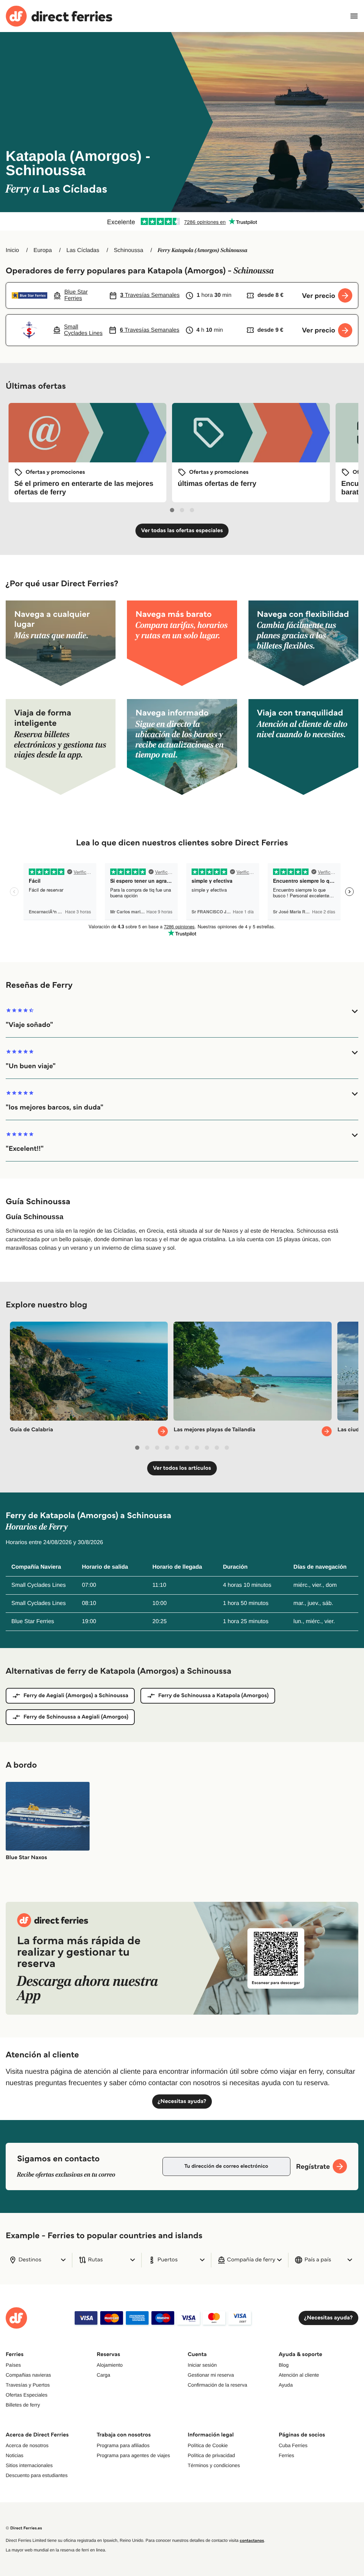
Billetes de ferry (23, 2405)
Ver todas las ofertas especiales (182, 531)
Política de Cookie (208, 2445)
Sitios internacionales (29, 2465)
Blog (284, 2365)
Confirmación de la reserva (217, 2385)
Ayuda (286, 2385)
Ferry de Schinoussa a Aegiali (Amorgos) (76, 1717)
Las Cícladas (83, 250)
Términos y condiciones (214, 2465)
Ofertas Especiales (27, 2395)
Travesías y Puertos (28, 2385)
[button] (182, 1018)
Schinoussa (129, 250)
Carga (103, 2375)
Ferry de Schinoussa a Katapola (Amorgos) (213, 1696)
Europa (43, 250)
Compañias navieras (28, 2375)
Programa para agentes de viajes (133, 2455)
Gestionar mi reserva (211, 2375)
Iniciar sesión (202, 2365)
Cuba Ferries (293, 2445)
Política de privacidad (211, 2455)
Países (13, 2365)
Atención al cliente (299, 2375)
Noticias (15, 2455)
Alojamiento (110, 2365)
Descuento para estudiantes (37, 2475)
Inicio (12, 250)
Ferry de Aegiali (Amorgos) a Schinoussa (76, 1696)
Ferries (287, 2455)
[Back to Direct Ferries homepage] (59, 16)
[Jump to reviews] (182, 221)
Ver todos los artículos (182, 1468)
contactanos (252, 2541)
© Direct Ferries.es (24, 2528)
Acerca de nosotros (27, 2445)
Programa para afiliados (123, 2445)
